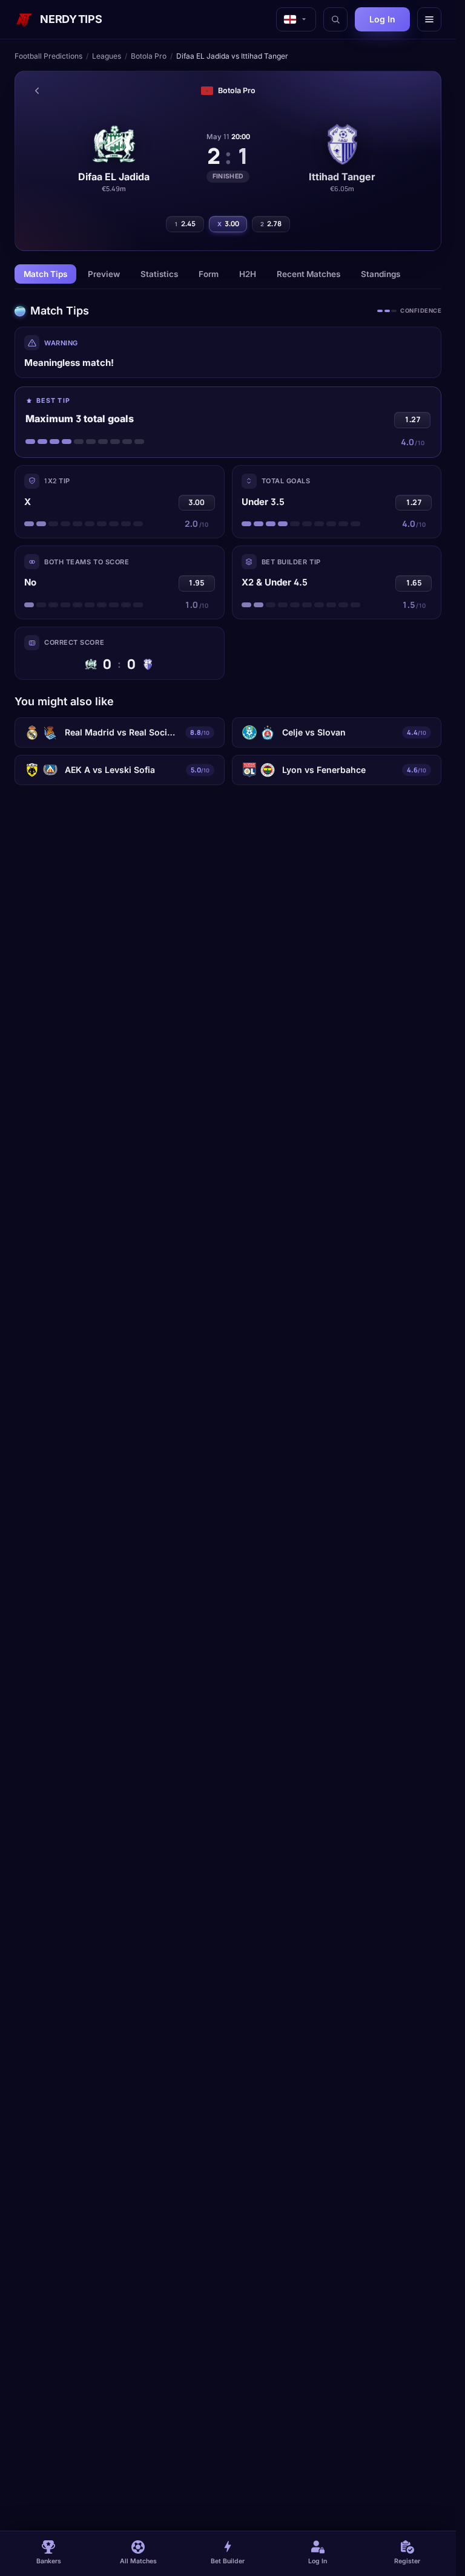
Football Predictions (48, 56)
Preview (104, 274)
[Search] (335, 19)
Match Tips (45, 274)
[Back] (37, 91)
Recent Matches (308, 274)
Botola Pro (149, 56)
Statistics (159, 274)
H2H (248, 274)
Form (209, 274)
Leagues (107, 56)
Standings (381, 274)
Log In (382, 19)
